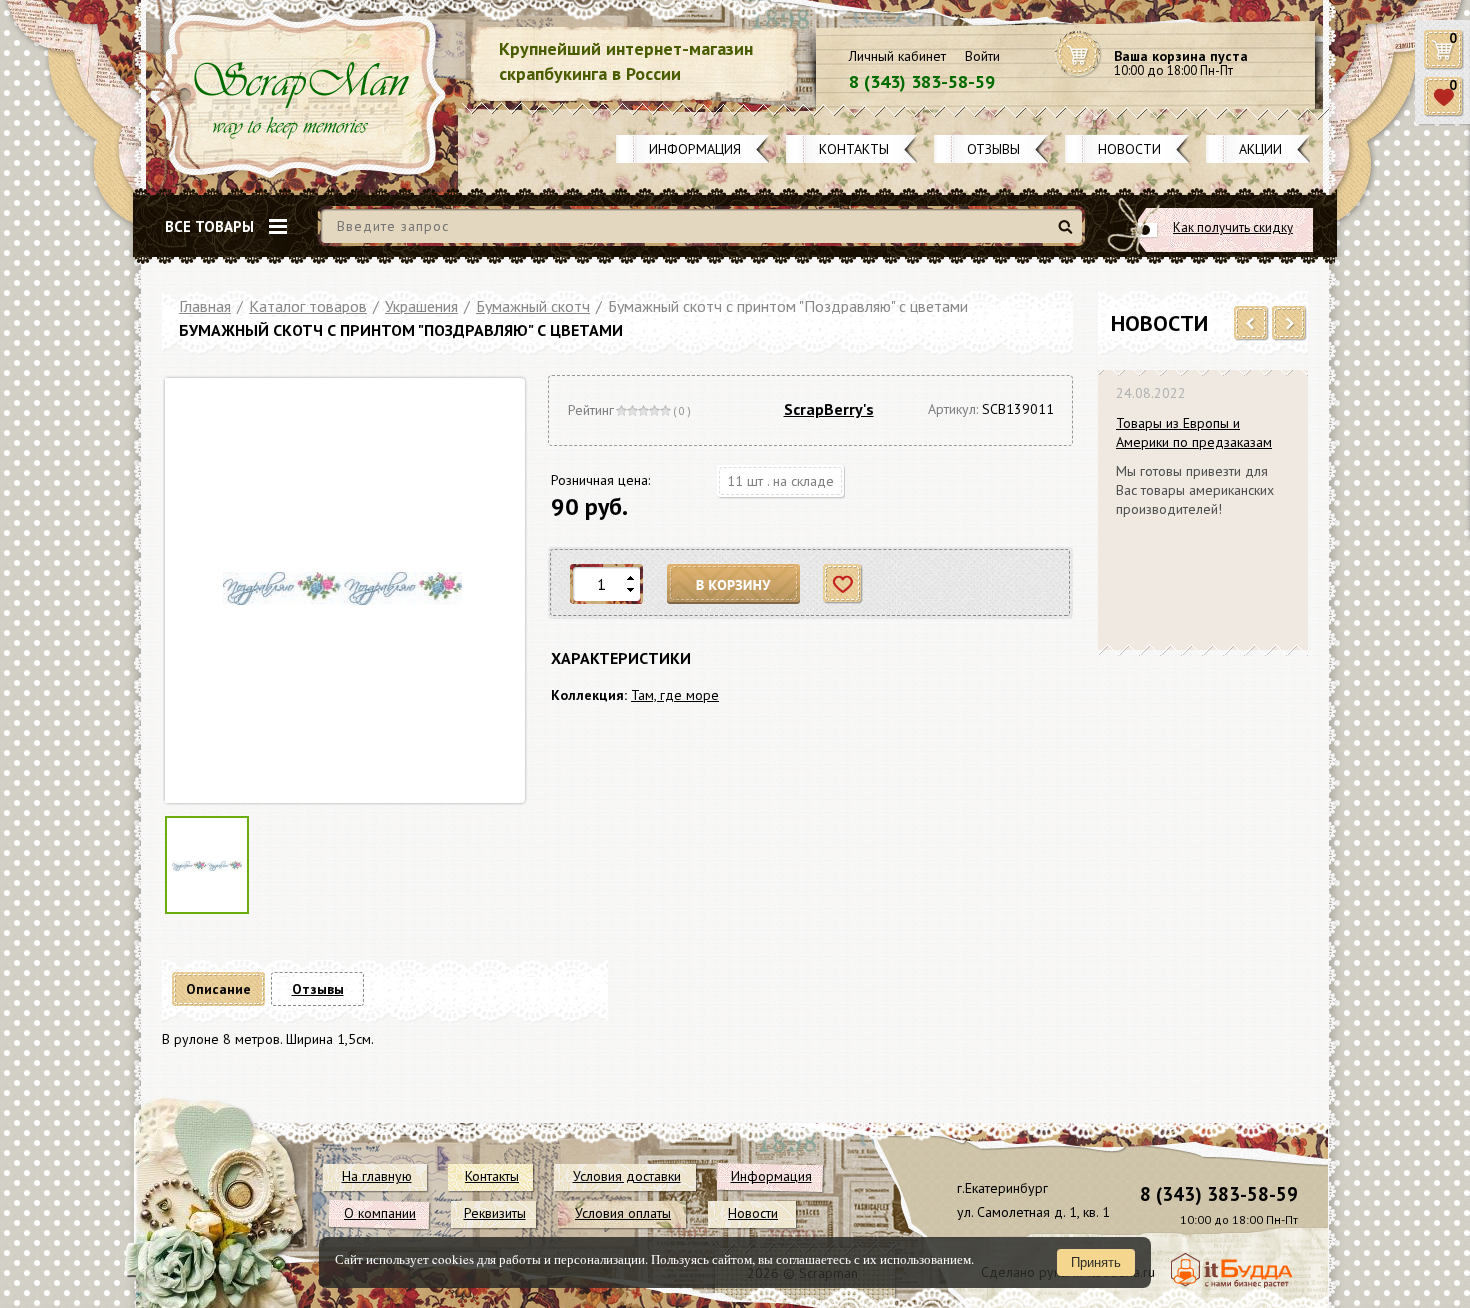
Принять (1096, 1262)
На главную (377, 1176)
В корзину (734, 584)
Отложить (843, 584)
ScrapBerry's (829, 409)
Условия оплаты (623, 1213)
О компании (380, 1213)
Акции (1260, 149)
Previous (1251, 324)
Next (1289, 324)
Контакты (854, 149)
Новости (1129, 149)
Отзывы (993, 149)
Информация (695, 149)
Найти (1068, 234)
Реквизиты (495, 1213)
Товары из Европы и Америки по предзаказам (1194, 432)
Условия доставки (627, 1176)
